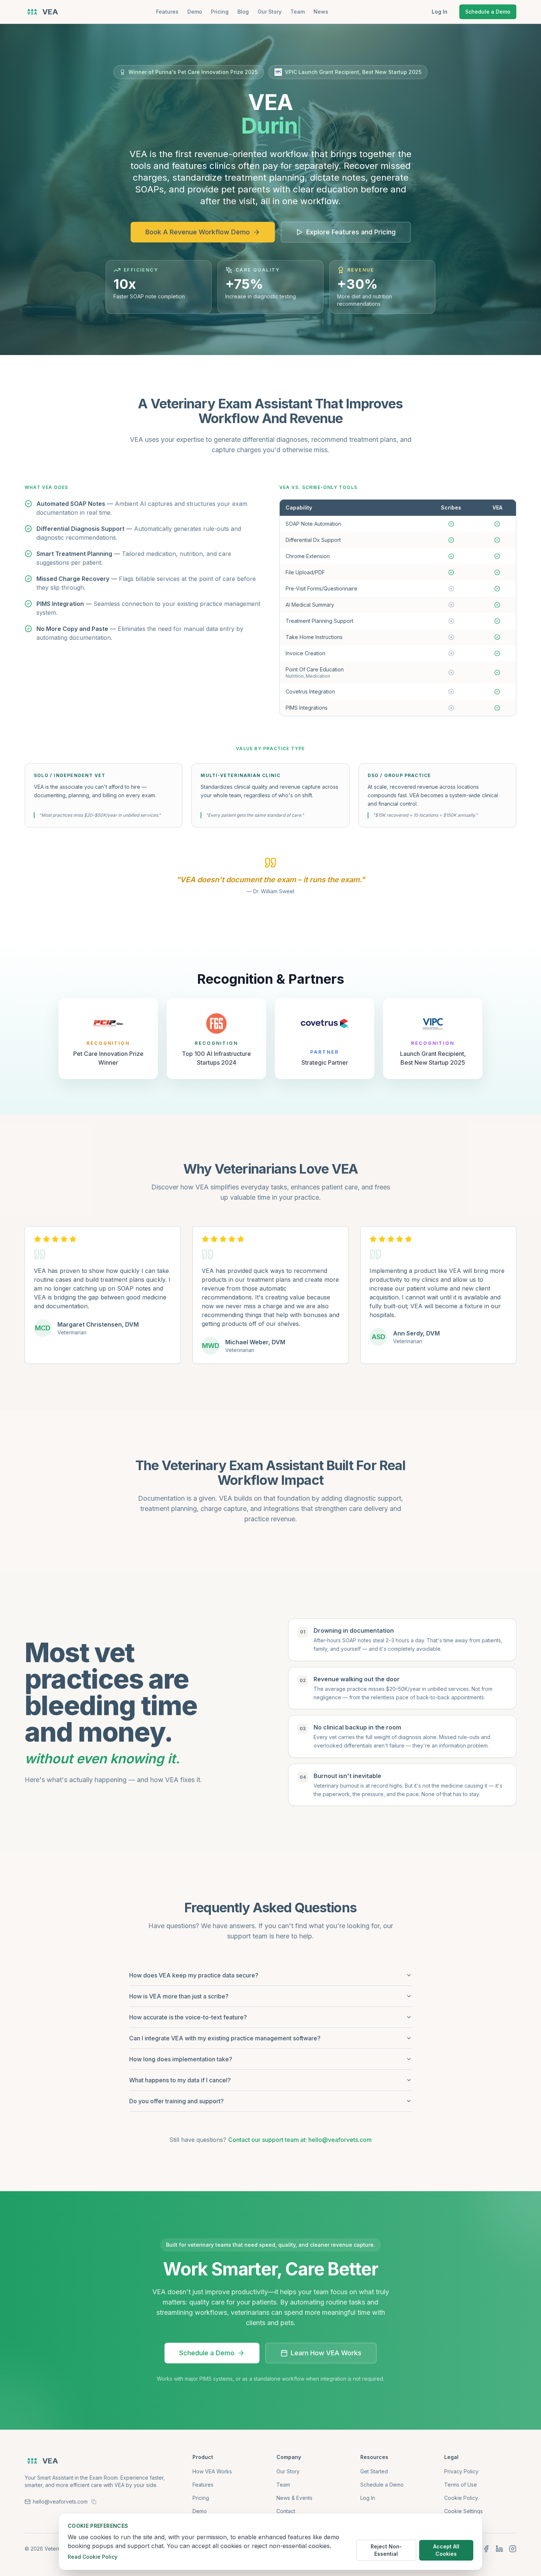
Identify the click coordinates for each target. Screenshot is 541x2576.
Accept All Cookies (446, 2550)
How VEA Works (212, 2471)
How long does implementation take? (181, 2059)
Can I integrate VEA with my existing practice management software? (225, 2038)
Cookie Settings (464, 2511)
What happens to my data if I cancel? (180, 2080)
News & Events (294, 2498)
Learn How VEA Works (326, 2353)
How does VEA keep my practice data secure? (194, 1975)
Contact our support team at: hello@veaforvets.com (300, 2140)
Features (167, 12)
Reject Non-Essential (386, 2550)
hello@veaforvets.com (60, 2502)
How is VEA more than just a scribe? (179, 1996)
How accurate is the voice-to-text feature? (188, 2017)
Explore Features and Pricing (351, 232)
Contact (286, 2511)
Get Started (374, 2471)
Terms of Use (461, 2485)
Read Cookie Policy (93, 2557)
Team (298, 12)
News (321, 12)
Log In (440, 12)
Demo (195, 12)
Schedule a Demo (488, 12)
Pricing (220, 12)
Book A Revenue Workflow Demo (198, 232)
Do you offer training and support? (176, 2101)
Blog (243, 12)
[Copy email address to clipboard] (94, 2502)
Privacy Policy (461, 2471)
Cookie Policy (461, 2498)
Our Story (270, 12)
